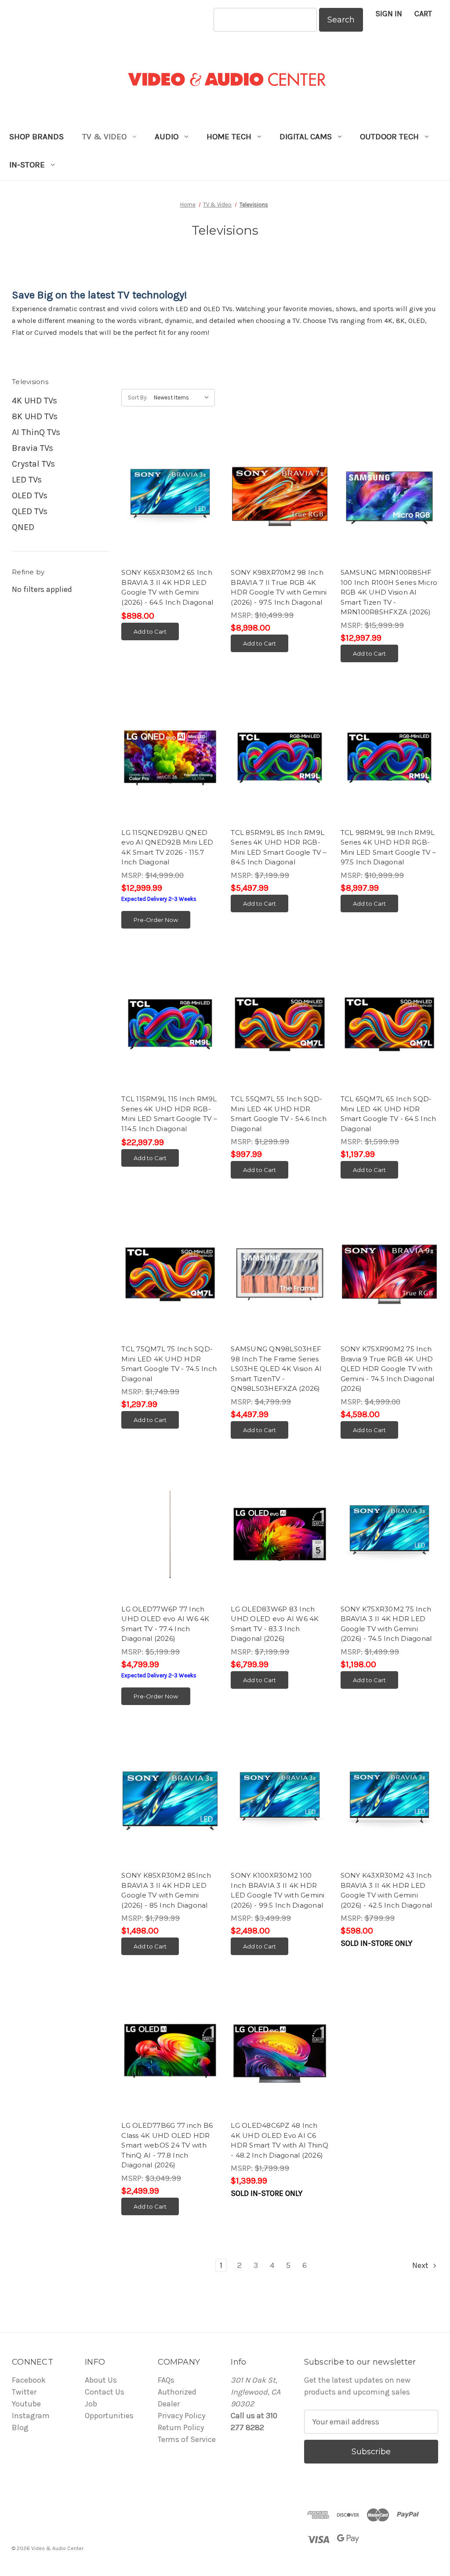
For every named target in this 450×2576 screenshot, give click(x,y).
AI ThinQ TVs (36, 432)
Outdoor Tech (389, 137)
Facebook (29, 2380)
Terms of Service (187, 2439)
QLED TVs (30, 511)
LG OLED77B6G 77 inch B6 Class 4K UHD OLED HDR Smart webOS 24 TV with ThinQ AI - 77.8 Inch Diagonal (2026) (167, 2145)
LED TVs (27, 480)
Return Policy (181, 2427)
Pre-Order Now (156, 920)
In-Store (27, 165)
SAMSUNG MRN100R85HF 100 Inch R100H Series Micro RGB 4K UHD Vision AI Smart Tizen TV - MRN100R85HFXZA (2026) (389, 592)
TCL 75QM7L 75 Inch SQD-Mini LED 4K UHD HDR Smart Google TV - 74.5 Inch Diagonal (169, 1364)
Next (421, 2265)
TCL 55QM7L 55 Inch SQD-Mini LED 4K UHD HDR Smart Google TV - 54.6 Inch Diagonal (279, 1114)
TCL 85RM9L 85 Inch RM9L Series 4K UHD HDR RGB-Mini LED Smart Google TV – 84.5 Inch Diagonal (279, 847)
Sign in (389, 14)
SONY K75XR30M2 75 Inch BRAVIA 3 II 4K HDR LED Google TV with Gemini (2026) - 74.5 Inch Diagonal (386, 1624)
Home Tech (229, 137)
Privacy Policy (181, 2416)
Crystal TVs (33, 464)
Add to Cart (150, 631)
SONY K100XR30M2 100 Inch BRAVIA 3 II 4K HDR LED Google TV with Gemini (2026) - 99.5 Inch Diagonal (278, 1890)
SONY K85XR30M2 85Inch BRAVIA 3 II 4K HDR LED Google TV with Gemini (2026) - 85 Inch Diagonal (166, 1890)
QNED (23, 527)
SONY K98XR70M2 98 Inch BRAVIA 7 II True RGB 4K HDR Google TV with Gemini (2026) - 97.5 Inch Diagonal (279, 587)
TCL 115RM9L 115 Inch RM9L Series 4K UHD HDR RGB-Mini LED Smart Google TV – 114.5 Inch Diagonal (169, 1114)
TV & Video (104, 137)
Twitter (24, 2392)
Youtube (26, 2404)
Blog (20, 2427)
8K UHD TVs (35, 416)
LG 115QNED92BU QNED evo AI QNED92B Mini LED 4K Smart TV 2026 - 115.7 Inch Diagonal (167, 847)
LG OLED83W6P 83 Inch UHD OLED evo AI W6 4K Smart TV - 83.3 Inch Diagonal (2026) (275, 1624)
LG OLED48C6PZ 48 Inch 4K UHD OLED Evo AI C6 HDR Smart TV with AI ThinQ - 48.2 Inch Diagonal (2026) (279, 2140)
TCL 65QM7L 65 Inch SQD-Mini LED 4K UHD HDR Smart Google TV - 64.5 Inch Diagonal (388, 1114)
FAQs (166, 2380)
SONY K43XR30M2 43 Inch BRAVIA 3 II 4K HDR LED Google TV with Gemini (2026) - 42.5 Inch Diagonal (386, 1890)
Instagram (31, 2416)
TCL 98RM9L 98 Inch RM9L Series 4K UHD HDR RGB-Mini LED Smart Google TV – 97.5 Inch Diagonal (388, 847)
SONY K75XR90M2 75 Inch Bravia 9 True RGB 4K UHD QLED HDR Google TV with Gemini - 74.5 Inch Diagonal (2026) (388, 1369)
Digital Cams (306, 137)
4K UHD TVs (34, 401)
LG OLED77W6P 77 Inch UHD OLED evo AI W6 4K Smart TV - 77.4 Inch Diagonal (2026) (165, 1624)
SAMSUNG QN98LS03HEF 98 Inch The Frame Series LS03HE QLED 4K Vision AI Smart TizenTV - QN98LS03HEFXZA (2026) (276, 1369)
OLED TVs (30, 495)
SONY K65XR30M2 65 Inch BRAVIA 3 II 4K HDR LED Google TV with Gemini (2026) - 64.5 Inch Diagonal (167, 587)
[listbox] (183, 398)
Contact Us (105, 2392)
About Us (101, 2380)
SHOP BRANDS (36, 137)
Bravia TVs (33, 448)
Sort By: (138, 397)
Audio (167, 137)
